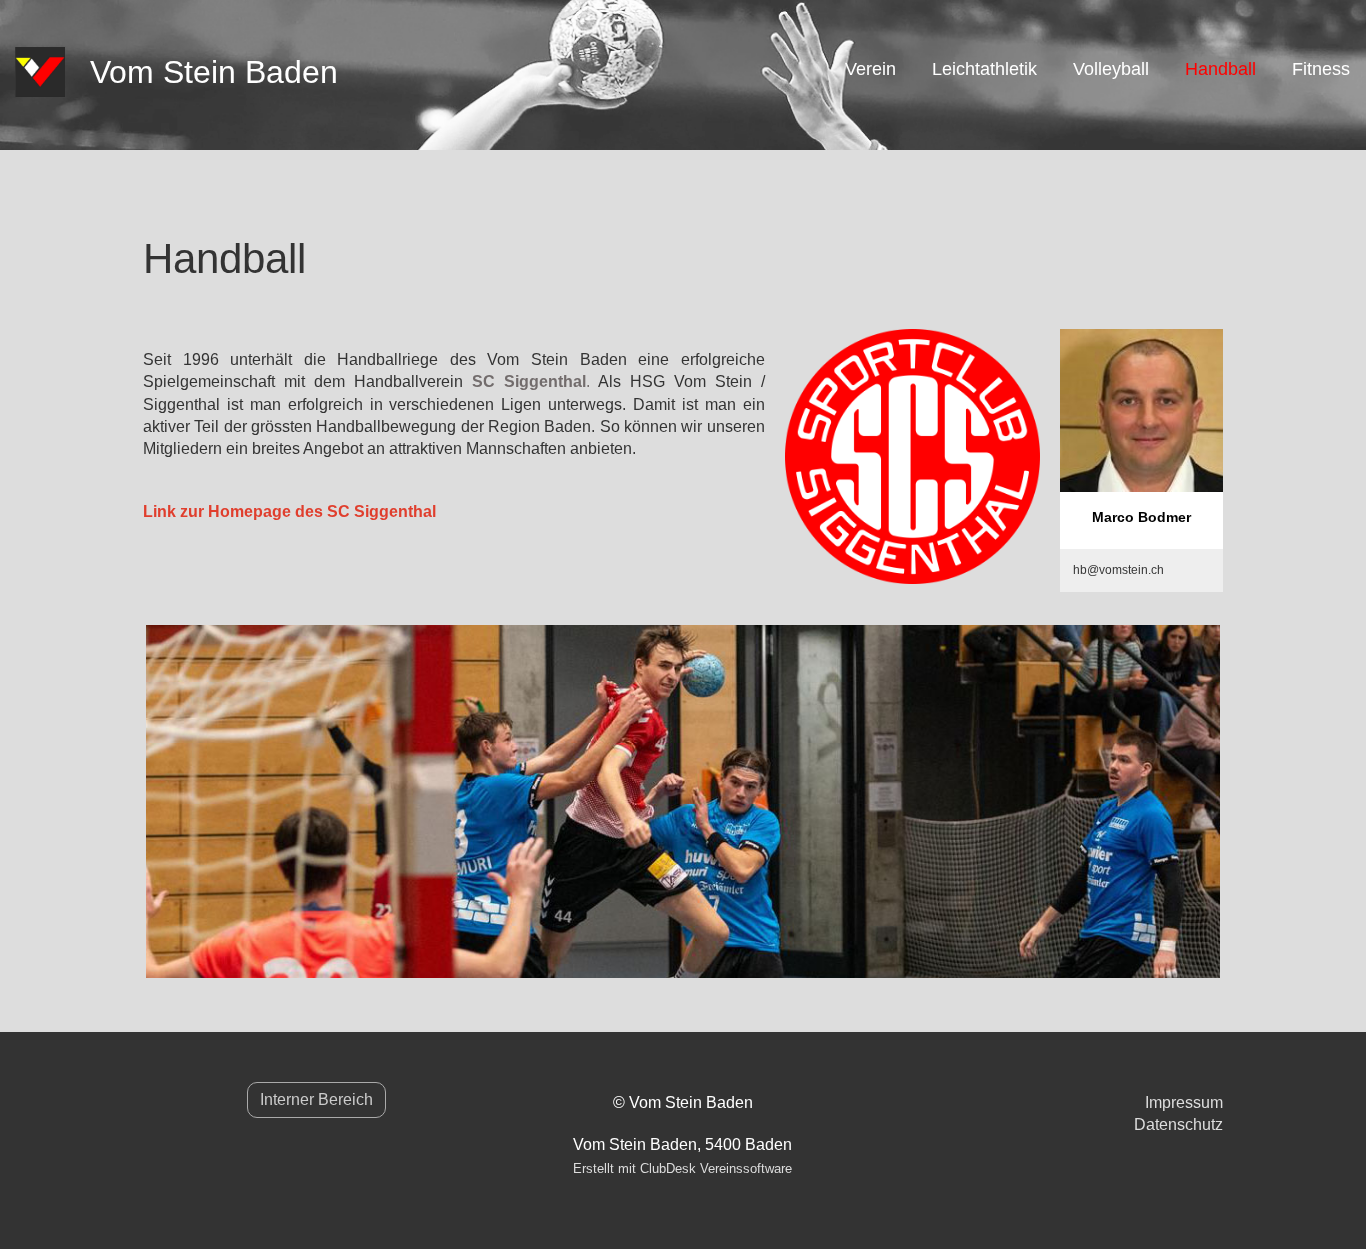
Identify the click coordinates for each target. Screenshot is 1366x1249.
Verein (870, 69)
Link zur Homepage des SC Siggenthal (289, 511)
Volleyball (1111, 69)
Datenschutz (1178, 1124)
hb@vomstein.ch (1118, 570)
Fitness (1321, 69)
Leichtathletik (984, 69)
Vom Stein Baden (214, 72)
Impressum (1184, 1102)
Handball (1220, 69)
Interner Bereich (316, 1099)
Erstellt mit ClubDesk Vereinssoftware (682, 1168)
